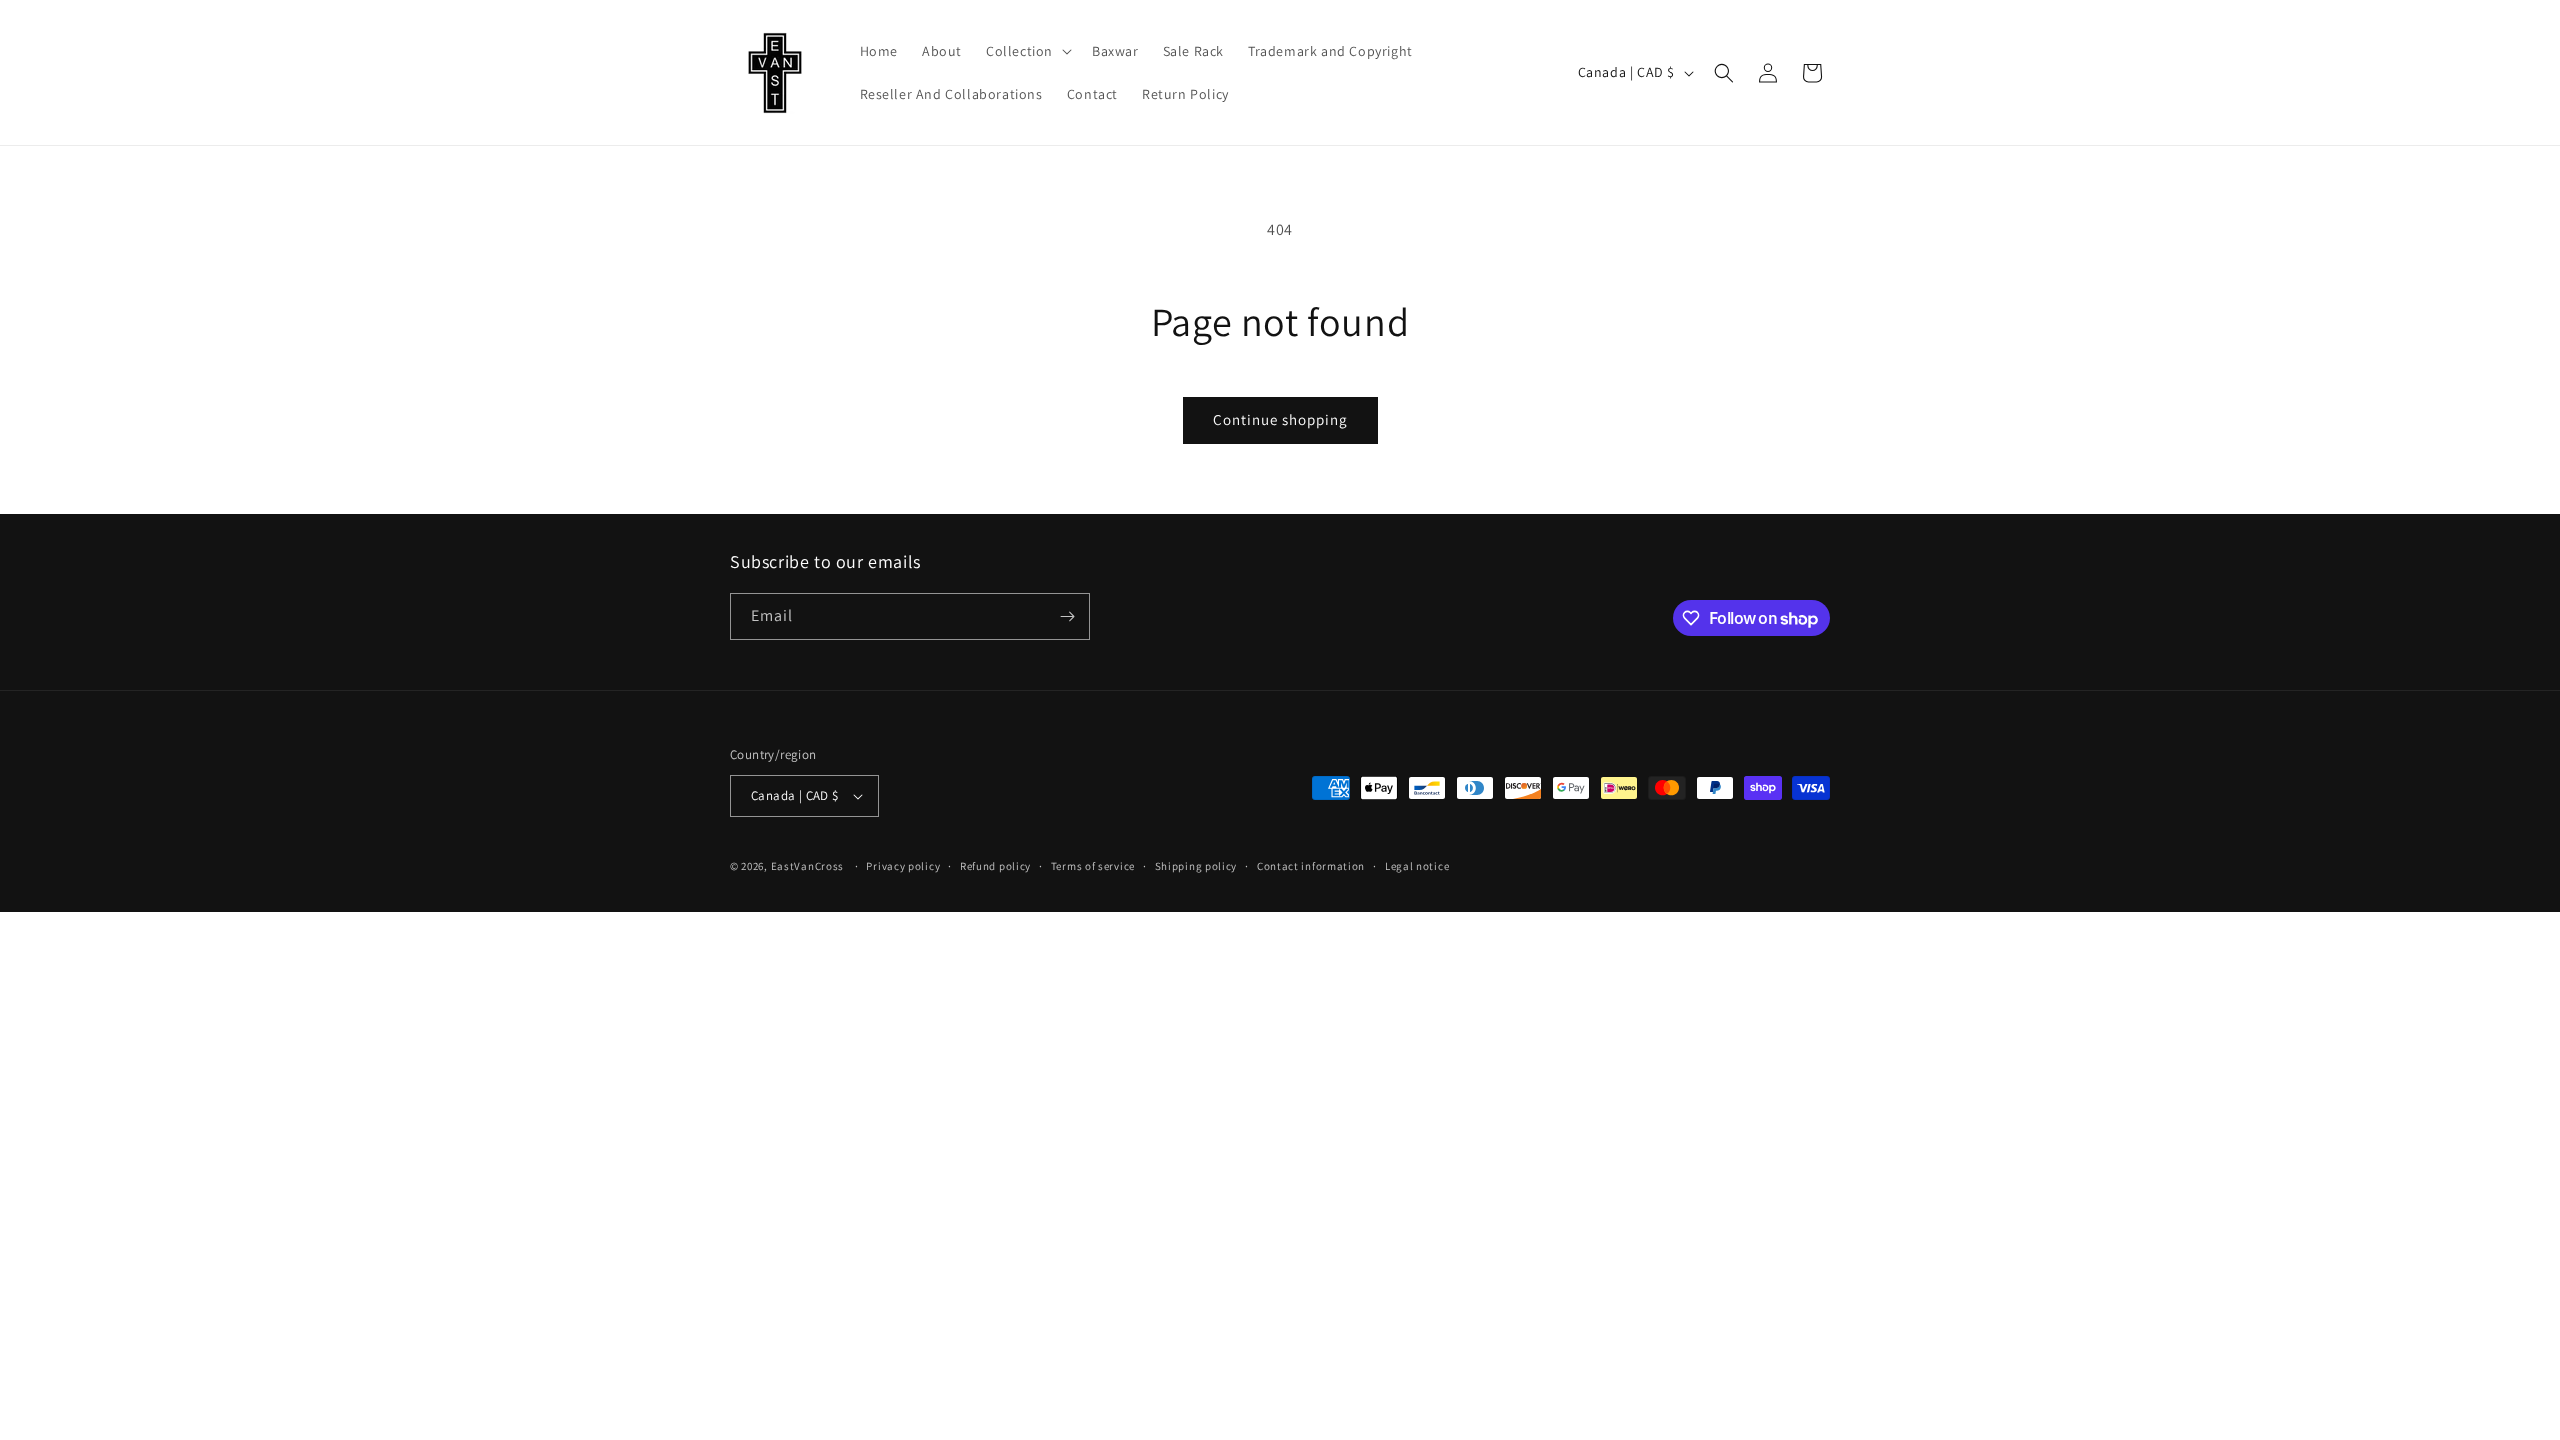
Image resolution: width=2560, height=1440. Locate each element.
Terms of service (1093, 866)
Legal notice (1417, 866)
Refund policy (995, 866)
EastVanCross (807, 866)
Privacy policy (903, 866)
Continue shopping (1280, 419)
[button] (1027, 51)
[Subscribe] (1067, 616)
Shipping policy (1196, 866)
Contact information (1311, 866)
